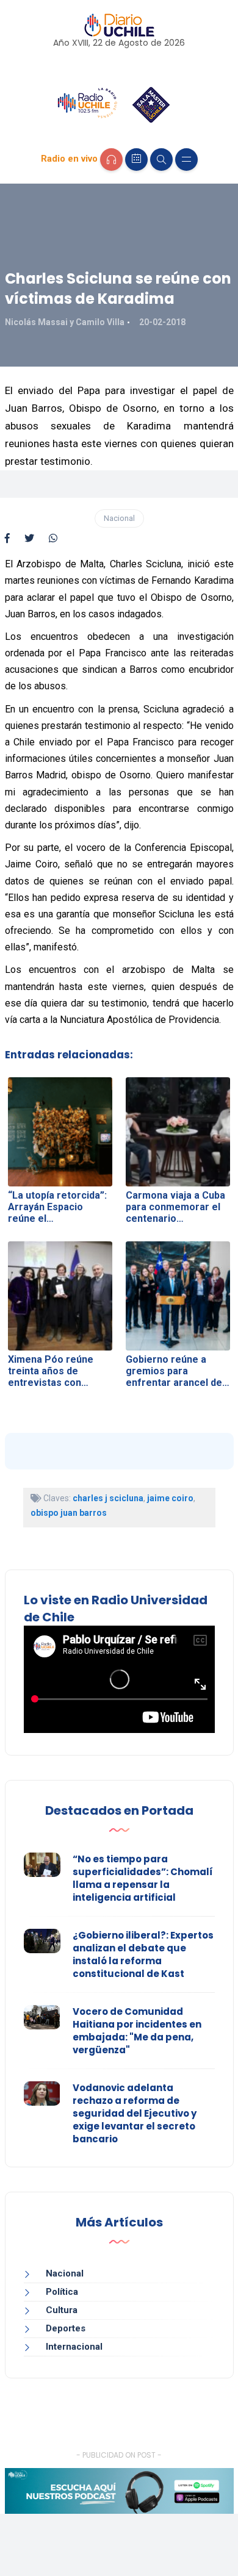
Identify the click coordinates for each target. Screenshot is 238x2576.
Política (62, 2292)
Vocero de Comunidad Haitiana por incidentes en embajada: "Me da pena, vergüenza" (137, 2031)
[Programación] (136, 160)
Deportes (66, 2328)
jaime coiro (170, 1498)
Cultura (62, 2310)
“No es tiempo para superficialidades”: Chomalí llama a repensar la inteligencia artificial (143, 1878)
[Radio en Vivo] (111, 160)
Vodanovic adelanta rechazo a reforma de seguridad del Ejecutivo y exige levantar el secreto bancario (135, 2113)
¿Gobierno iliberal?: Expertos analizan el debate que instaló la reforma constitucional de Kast (143, 1954)
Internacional (74, 2347)
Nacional (119, 518)
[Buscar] (161, 160)
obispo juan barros (69, 1513)
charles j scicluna (108, 1498)
